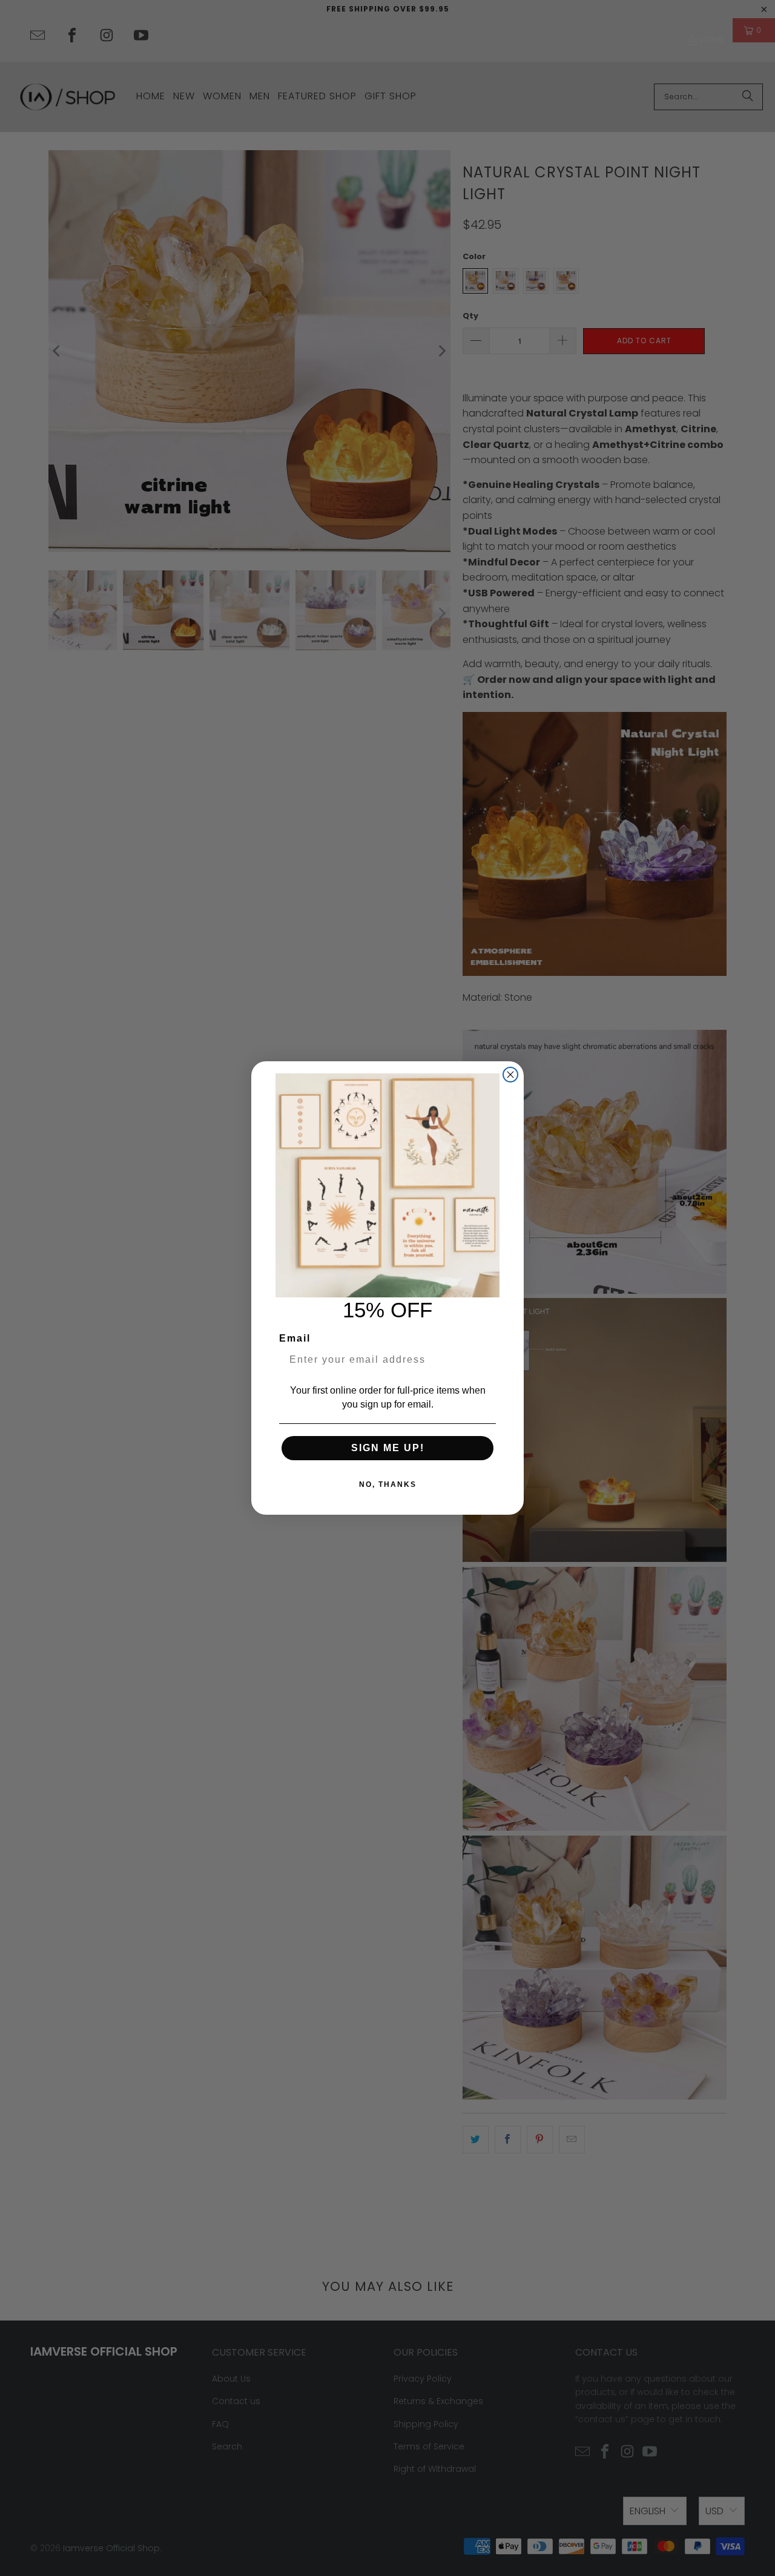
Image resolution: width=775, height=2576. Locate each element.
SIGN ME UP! (388, 1448)
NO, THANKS (388, 1484)
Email (295, 1338)
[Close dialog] (510, 1075)
